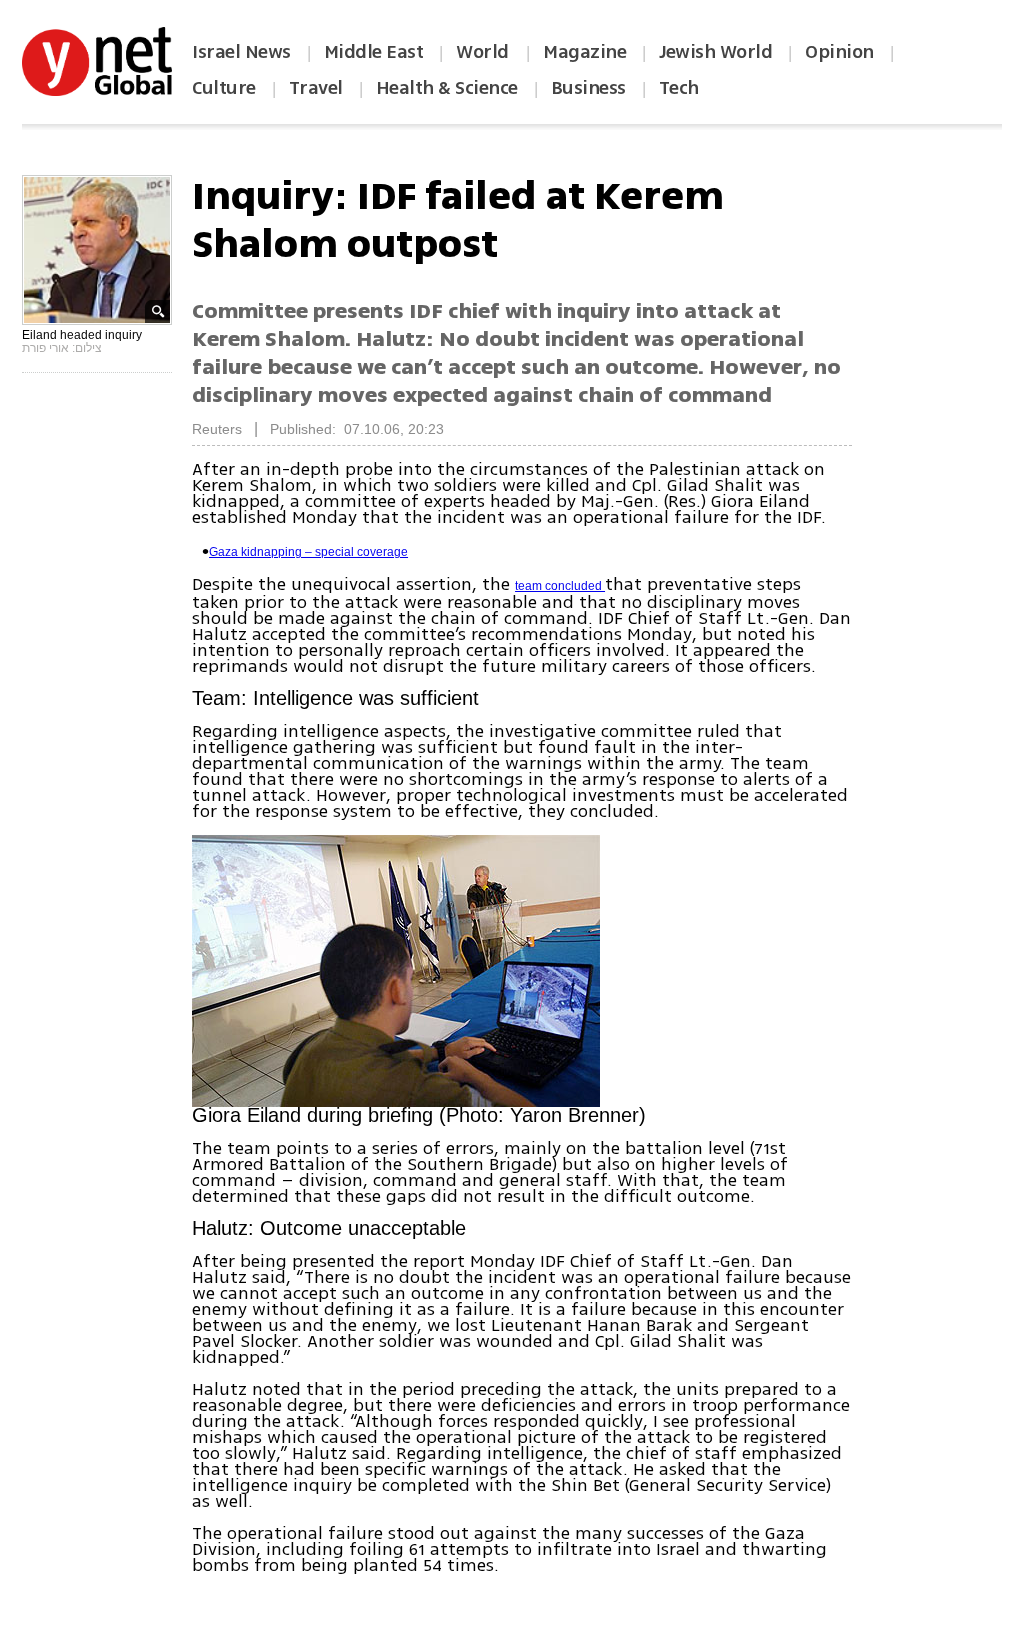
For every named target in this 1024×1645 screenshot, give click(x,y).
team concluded (560, 586)
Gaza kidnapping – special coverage (308, 552)
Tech (679, 88)
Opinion (839, 52)
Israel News (241, 52)
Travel (316, 88)
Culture (224, 88)
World (484, 52)
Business (588, 88)
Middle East (374, 52)
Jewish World (715, 52)
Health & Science (447, 88)
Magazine (584, 52)
